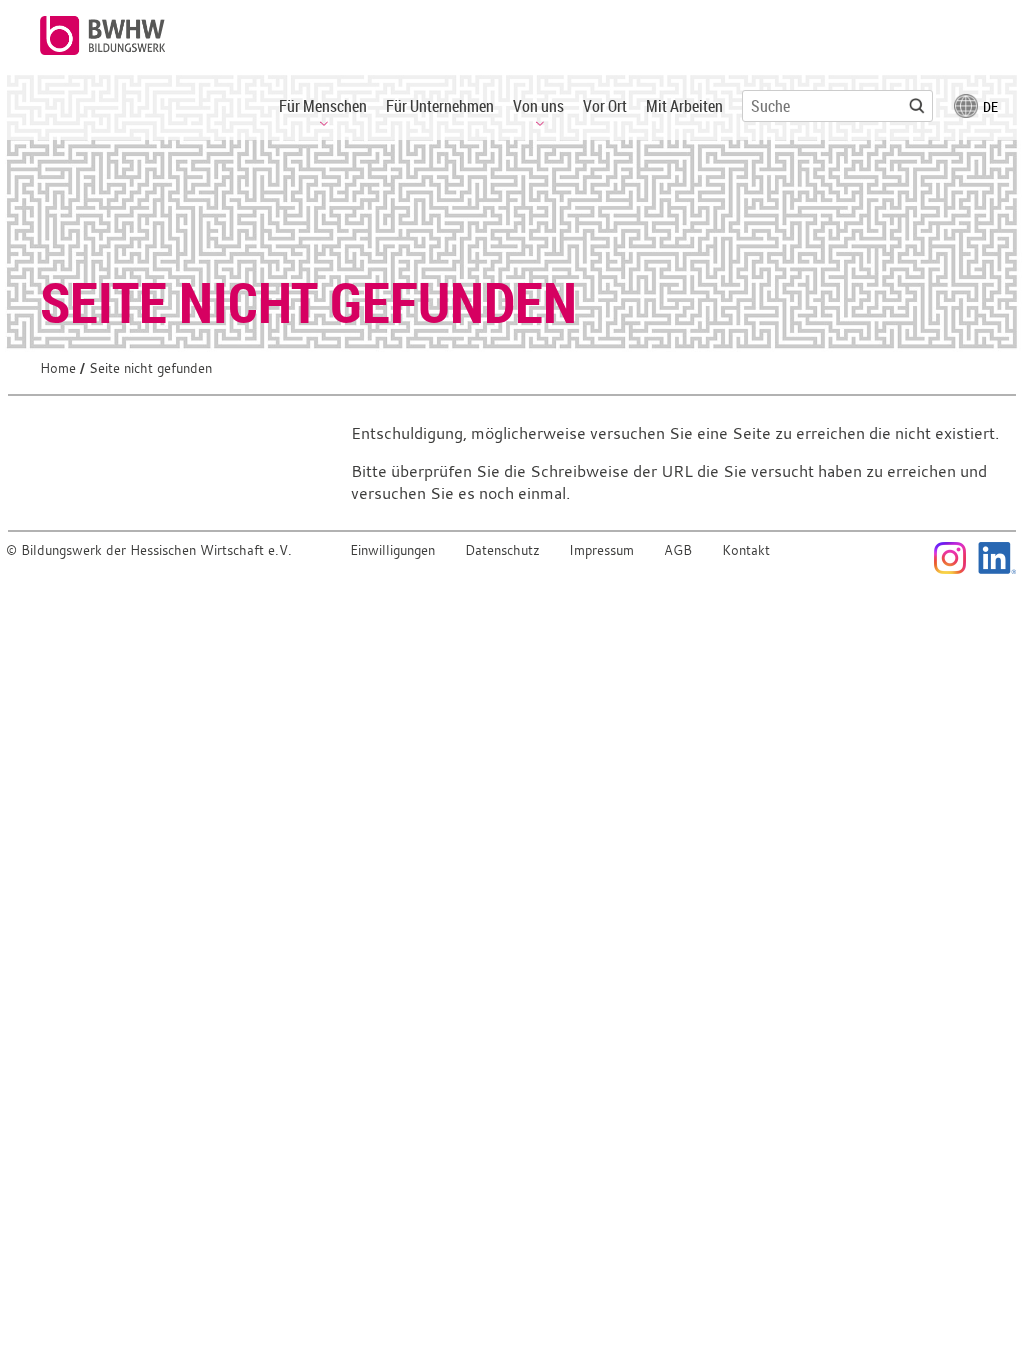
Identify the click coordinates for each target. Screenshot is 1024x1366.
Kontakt (746, 550)
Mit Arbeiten (684, 106)
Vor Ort (605, 106)
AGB (678, 550)
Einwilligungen (392, 550)
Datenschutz (502, 550)
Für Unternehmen (440, 106)
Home (58, 368)
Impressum (601, 550)
